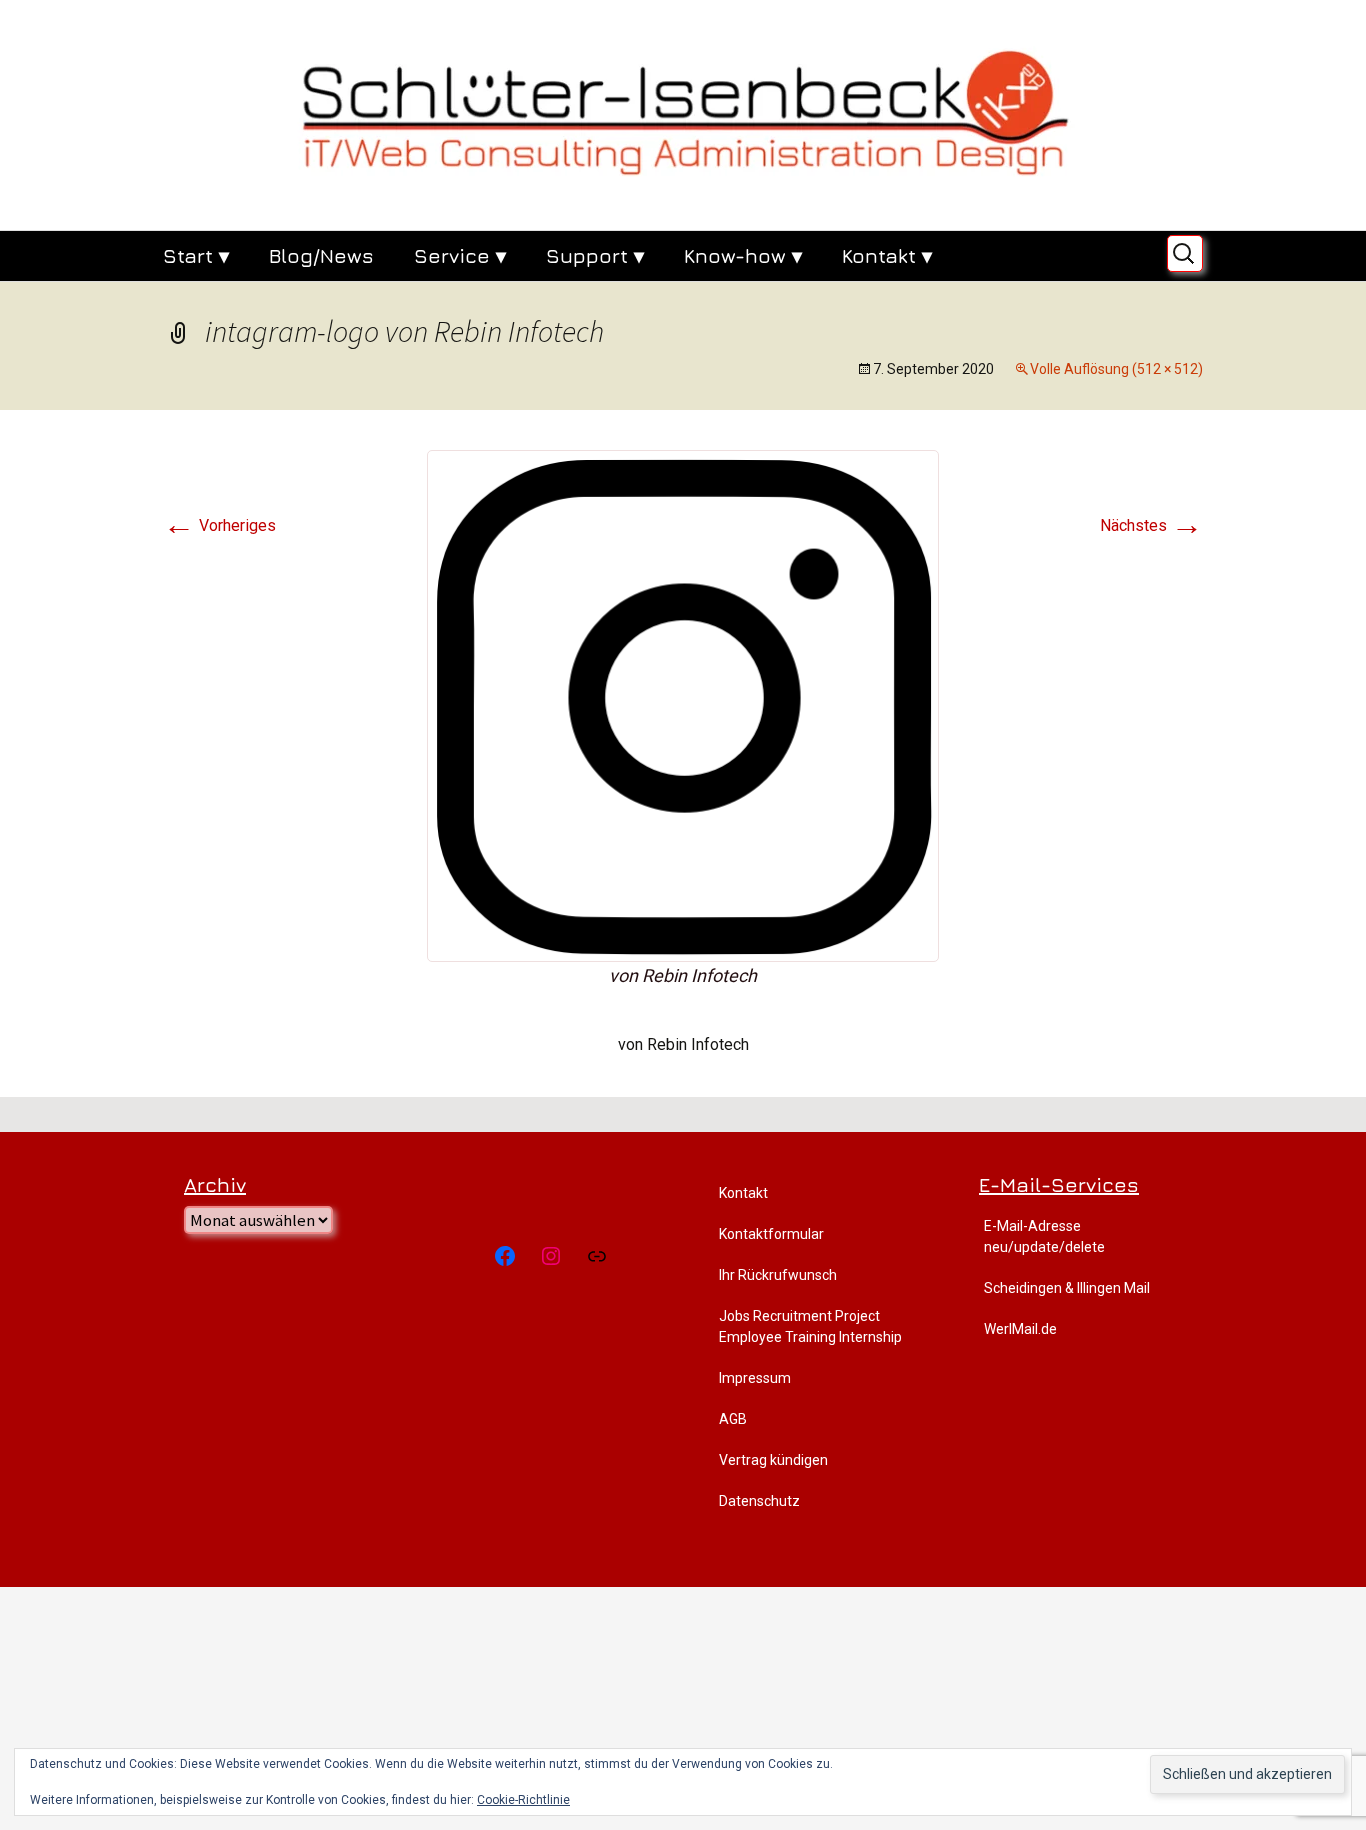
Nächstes (1151, 525)
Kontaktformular (771, 1234)
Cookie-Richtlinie (523, 1800)
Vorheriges (219, 525)
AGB (733, 1419)
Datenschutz (759, 1501)
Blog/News (321, 255)
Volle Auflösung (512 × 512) (1116, 369)
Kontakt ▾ (887, 255)
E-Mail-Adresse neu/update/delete (1044, 1236)
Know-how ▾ (743, 255)
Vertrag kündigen (773, 1460)
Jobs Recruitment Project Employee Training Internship (810, 1326)
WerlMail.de (1020, 1329)
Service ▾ (460, 255)
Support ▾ (595, 255)
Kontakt (743, 1193)
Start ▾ (196, 255)
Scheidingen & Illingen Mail (1067, 1288)
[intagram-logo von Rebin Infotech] (683, 704)
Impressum (755, 1378)
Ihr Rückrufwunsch (778, 1275)
